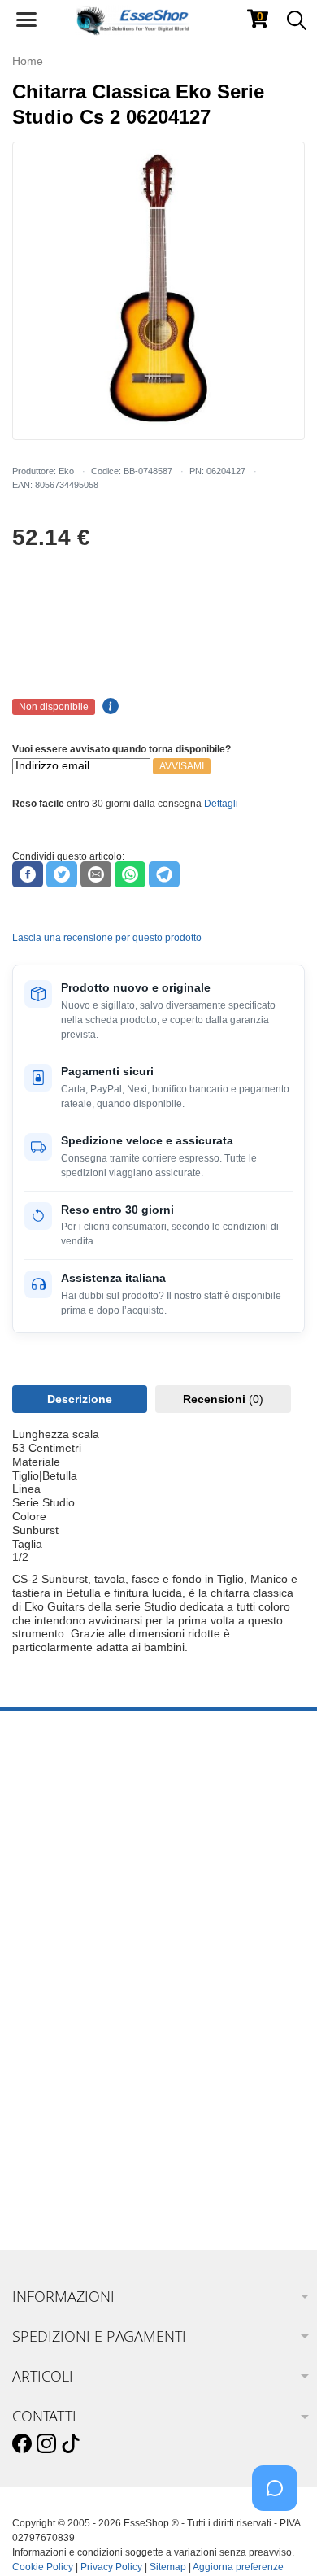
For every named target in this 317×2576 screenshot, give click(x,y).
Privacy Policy (111, 2567)
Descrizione (80, 1399)
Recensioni (223, 1399)
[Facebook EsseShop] (22, 2444)
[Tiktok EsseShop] (71, 2444)
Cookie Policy (43, 2567)
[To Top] (280, 2538)
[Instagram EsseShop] (46, 2444)
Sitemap (168, 2567)
